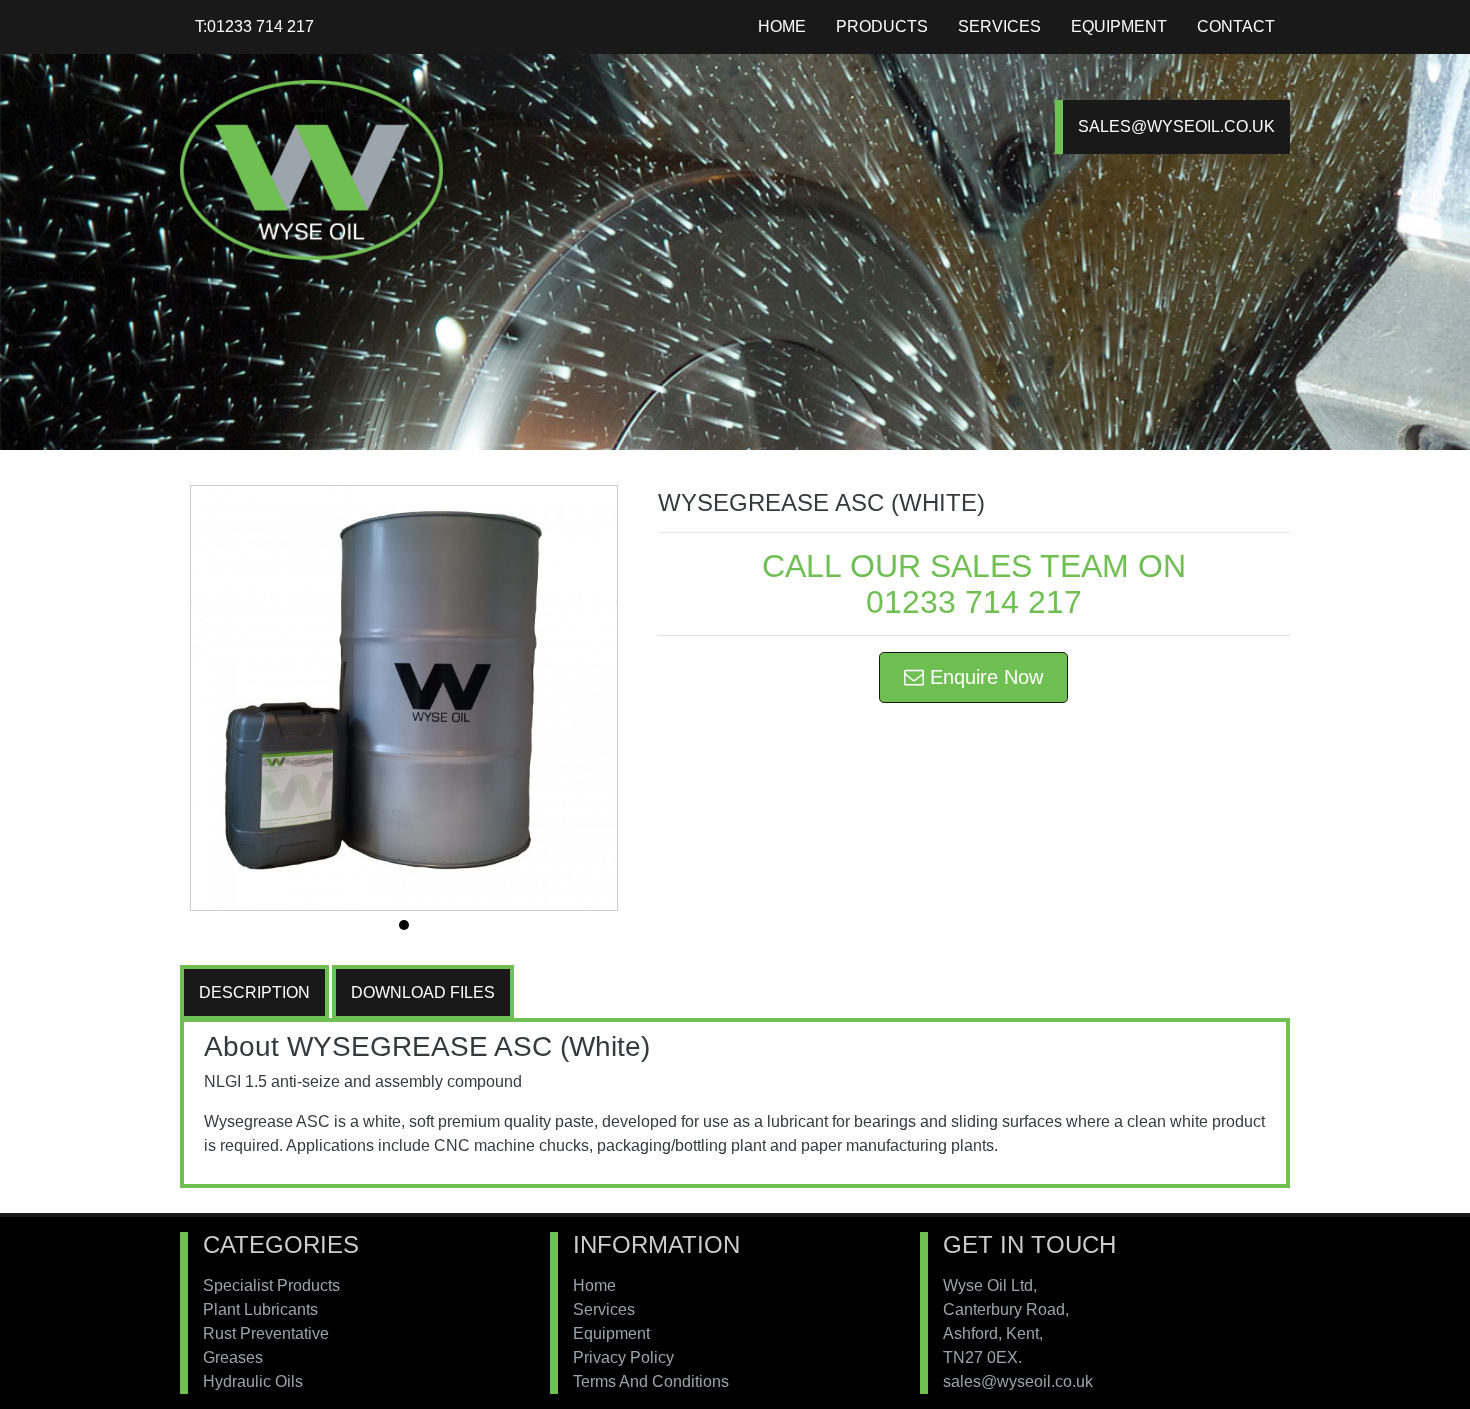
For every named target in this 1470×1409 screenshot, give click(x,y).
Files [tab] (423, 992)
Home (782, 26)
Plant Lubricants (260, 1309)
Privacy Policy (623, 1357)
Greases (233, 1357)
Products (882, 26)
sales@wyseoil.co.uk (1176, 126)
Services (999, 26)
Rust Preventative (266, 1333)
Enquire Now (983, 677)
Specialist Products (271, 1285)
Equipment (1119, 26)
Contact (1236, 26)
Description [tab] (254, 992)
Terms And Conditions (651, 1381)
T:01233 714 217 (254, 26)
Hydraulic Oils (253, 1381)
